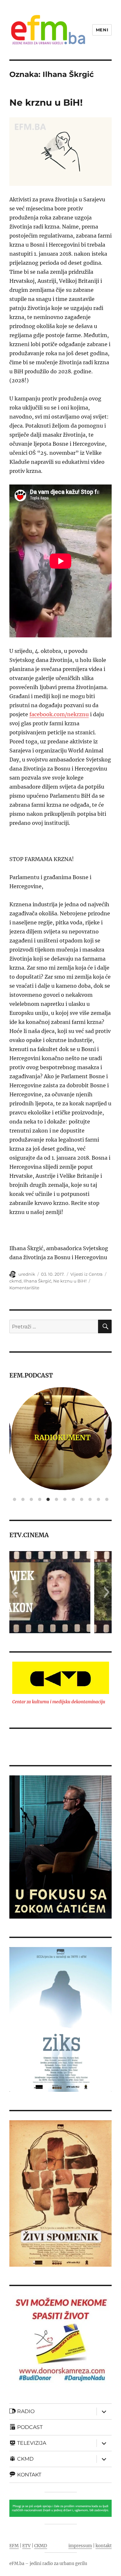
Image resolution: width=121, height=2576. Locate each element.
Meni (102, 30)
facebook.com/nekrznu (59, 714)
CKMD (41, 2546)
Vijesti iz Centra (86, 1274)
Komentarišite (24, 1288)
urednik (27, 1274)
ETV (26, 2546)
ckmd (15, 1281)
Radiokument (60, 1438)
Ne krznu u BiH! (46, 102)
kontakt (104, 2546)
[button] (14, 1592)
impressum (80, 2546)
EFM (14, 2546)
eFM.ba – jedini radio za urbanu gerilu (48, 2564)
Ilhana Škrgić (37, 1281)
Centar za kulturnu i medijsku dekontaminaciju (59, 1702)
